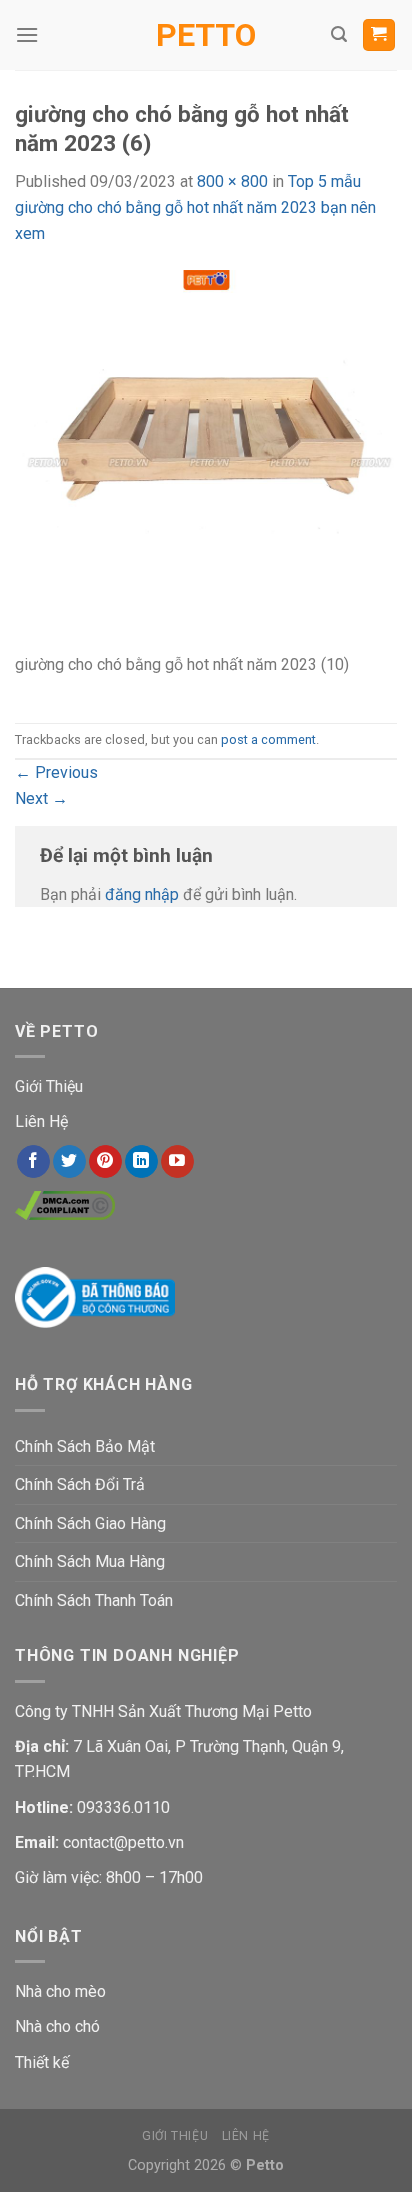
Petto (206, 35)
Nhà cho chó (57, 2026)
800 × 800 (232, 181)
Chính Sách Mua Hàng (90, 1561)
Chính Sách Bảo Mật (85, 1446)
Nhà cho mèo (60, 1991)
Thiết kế (42, 2062)
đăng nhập (142, 894)
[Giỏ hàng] (379, 35)
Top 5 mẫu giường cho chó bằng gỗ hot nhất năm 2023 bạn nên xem (195, 207)
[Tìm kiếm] (339, 34)
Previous (56, 772)
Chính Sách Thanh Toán (94, 1600)
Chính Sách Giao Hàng (90, 1523)
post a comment (268, 739)
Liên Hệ (41, 1121)
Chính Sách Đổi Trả (80, 1484)
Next (41, 798)
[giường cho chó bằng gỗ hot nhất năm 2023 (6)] (206, 459)
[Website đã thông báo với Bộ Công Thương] (95, 1295)
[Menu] (27, 34)
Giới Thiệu (49, 1086)
